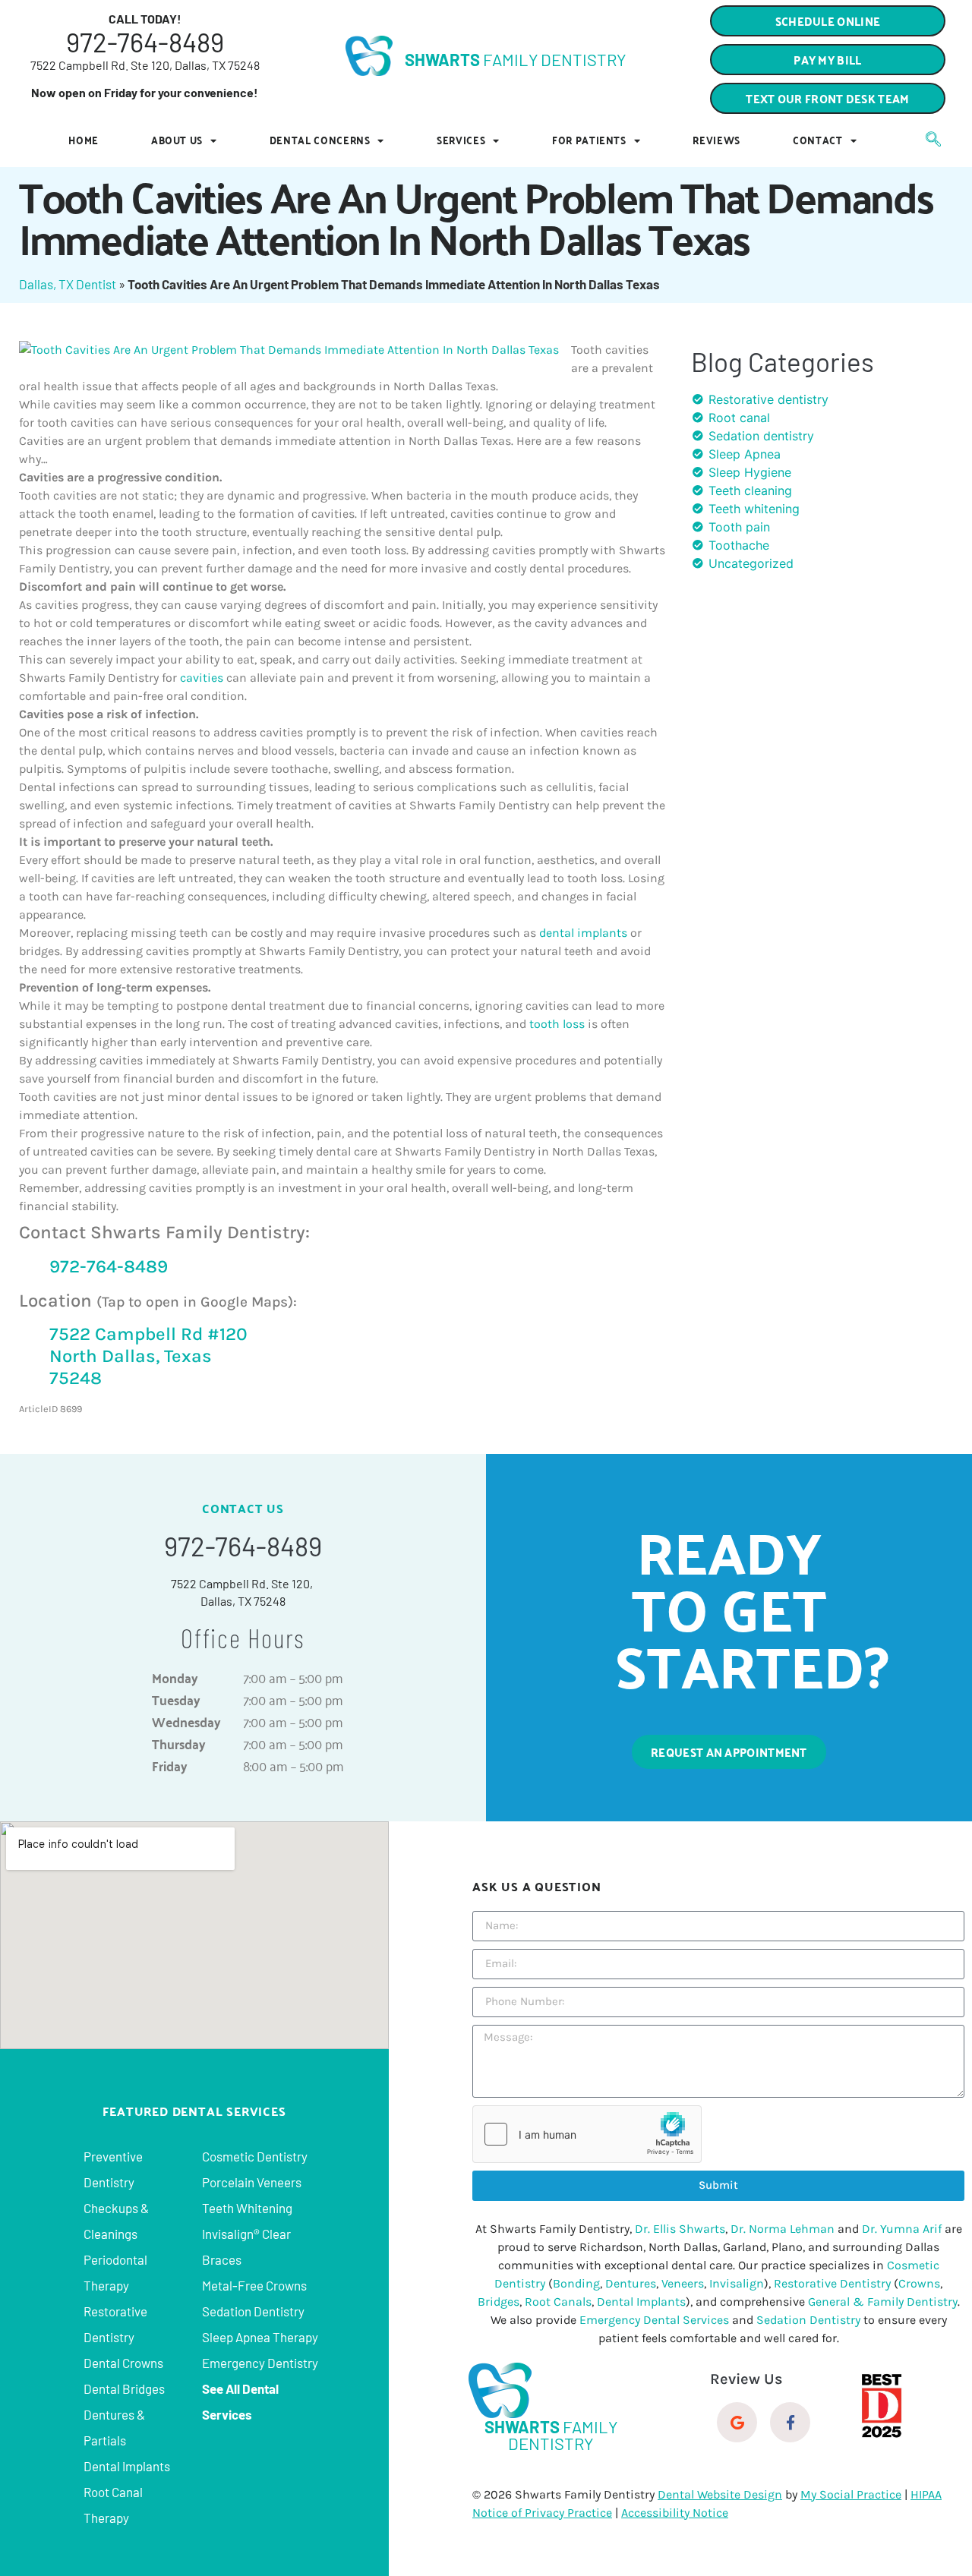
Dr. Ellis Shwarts (680, 2229)
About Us (177, 140)
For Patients (589, 140)
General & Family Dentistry (883, 2302)
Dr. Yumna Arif (902, 2229)
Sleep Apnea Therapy (260, 2337)
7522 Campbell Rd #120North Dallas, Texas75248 (148, 1356)
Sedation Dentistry (253, 2311)
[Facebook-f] (790, 2422)
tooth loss (557, 1024)
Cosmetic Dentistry (255, 2156)
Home (84, 140)
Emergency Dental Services (654, 2320)
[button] (828, 98)
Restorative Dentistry (832, 2283)
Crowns (919, 2283)
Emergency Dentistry (260, 2363)
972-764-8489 (145, 42)
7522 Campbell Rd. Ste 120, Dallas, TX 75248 (145, 65)
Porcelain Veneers (252, 2182)
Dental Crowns (123, 2363)
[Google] (737, 2422)
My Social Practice (851, 2494)
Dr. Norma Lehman (783, 2229)
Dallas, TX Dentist (68, 284)
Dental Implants (127, 2466)
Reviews (716, 140)
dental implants (583, 933)
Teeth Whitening (247, 2208)
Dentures (631, 2283)
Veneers (683, 2283)
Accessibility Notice (675, 2513)
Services (461, 140)
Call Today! (145, 19)
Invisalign (737, 2283)
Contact (818, 140)
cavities (203, 678)
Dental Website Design (720, 2494)
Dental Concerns (320, 140)
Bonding (576, 2283)
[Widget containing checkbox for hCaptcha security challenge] (587, 2134)
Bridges (499, 2302)
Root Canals (558, 2302)
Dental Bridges (124, 2388)
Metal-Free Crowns (254, 2285)
